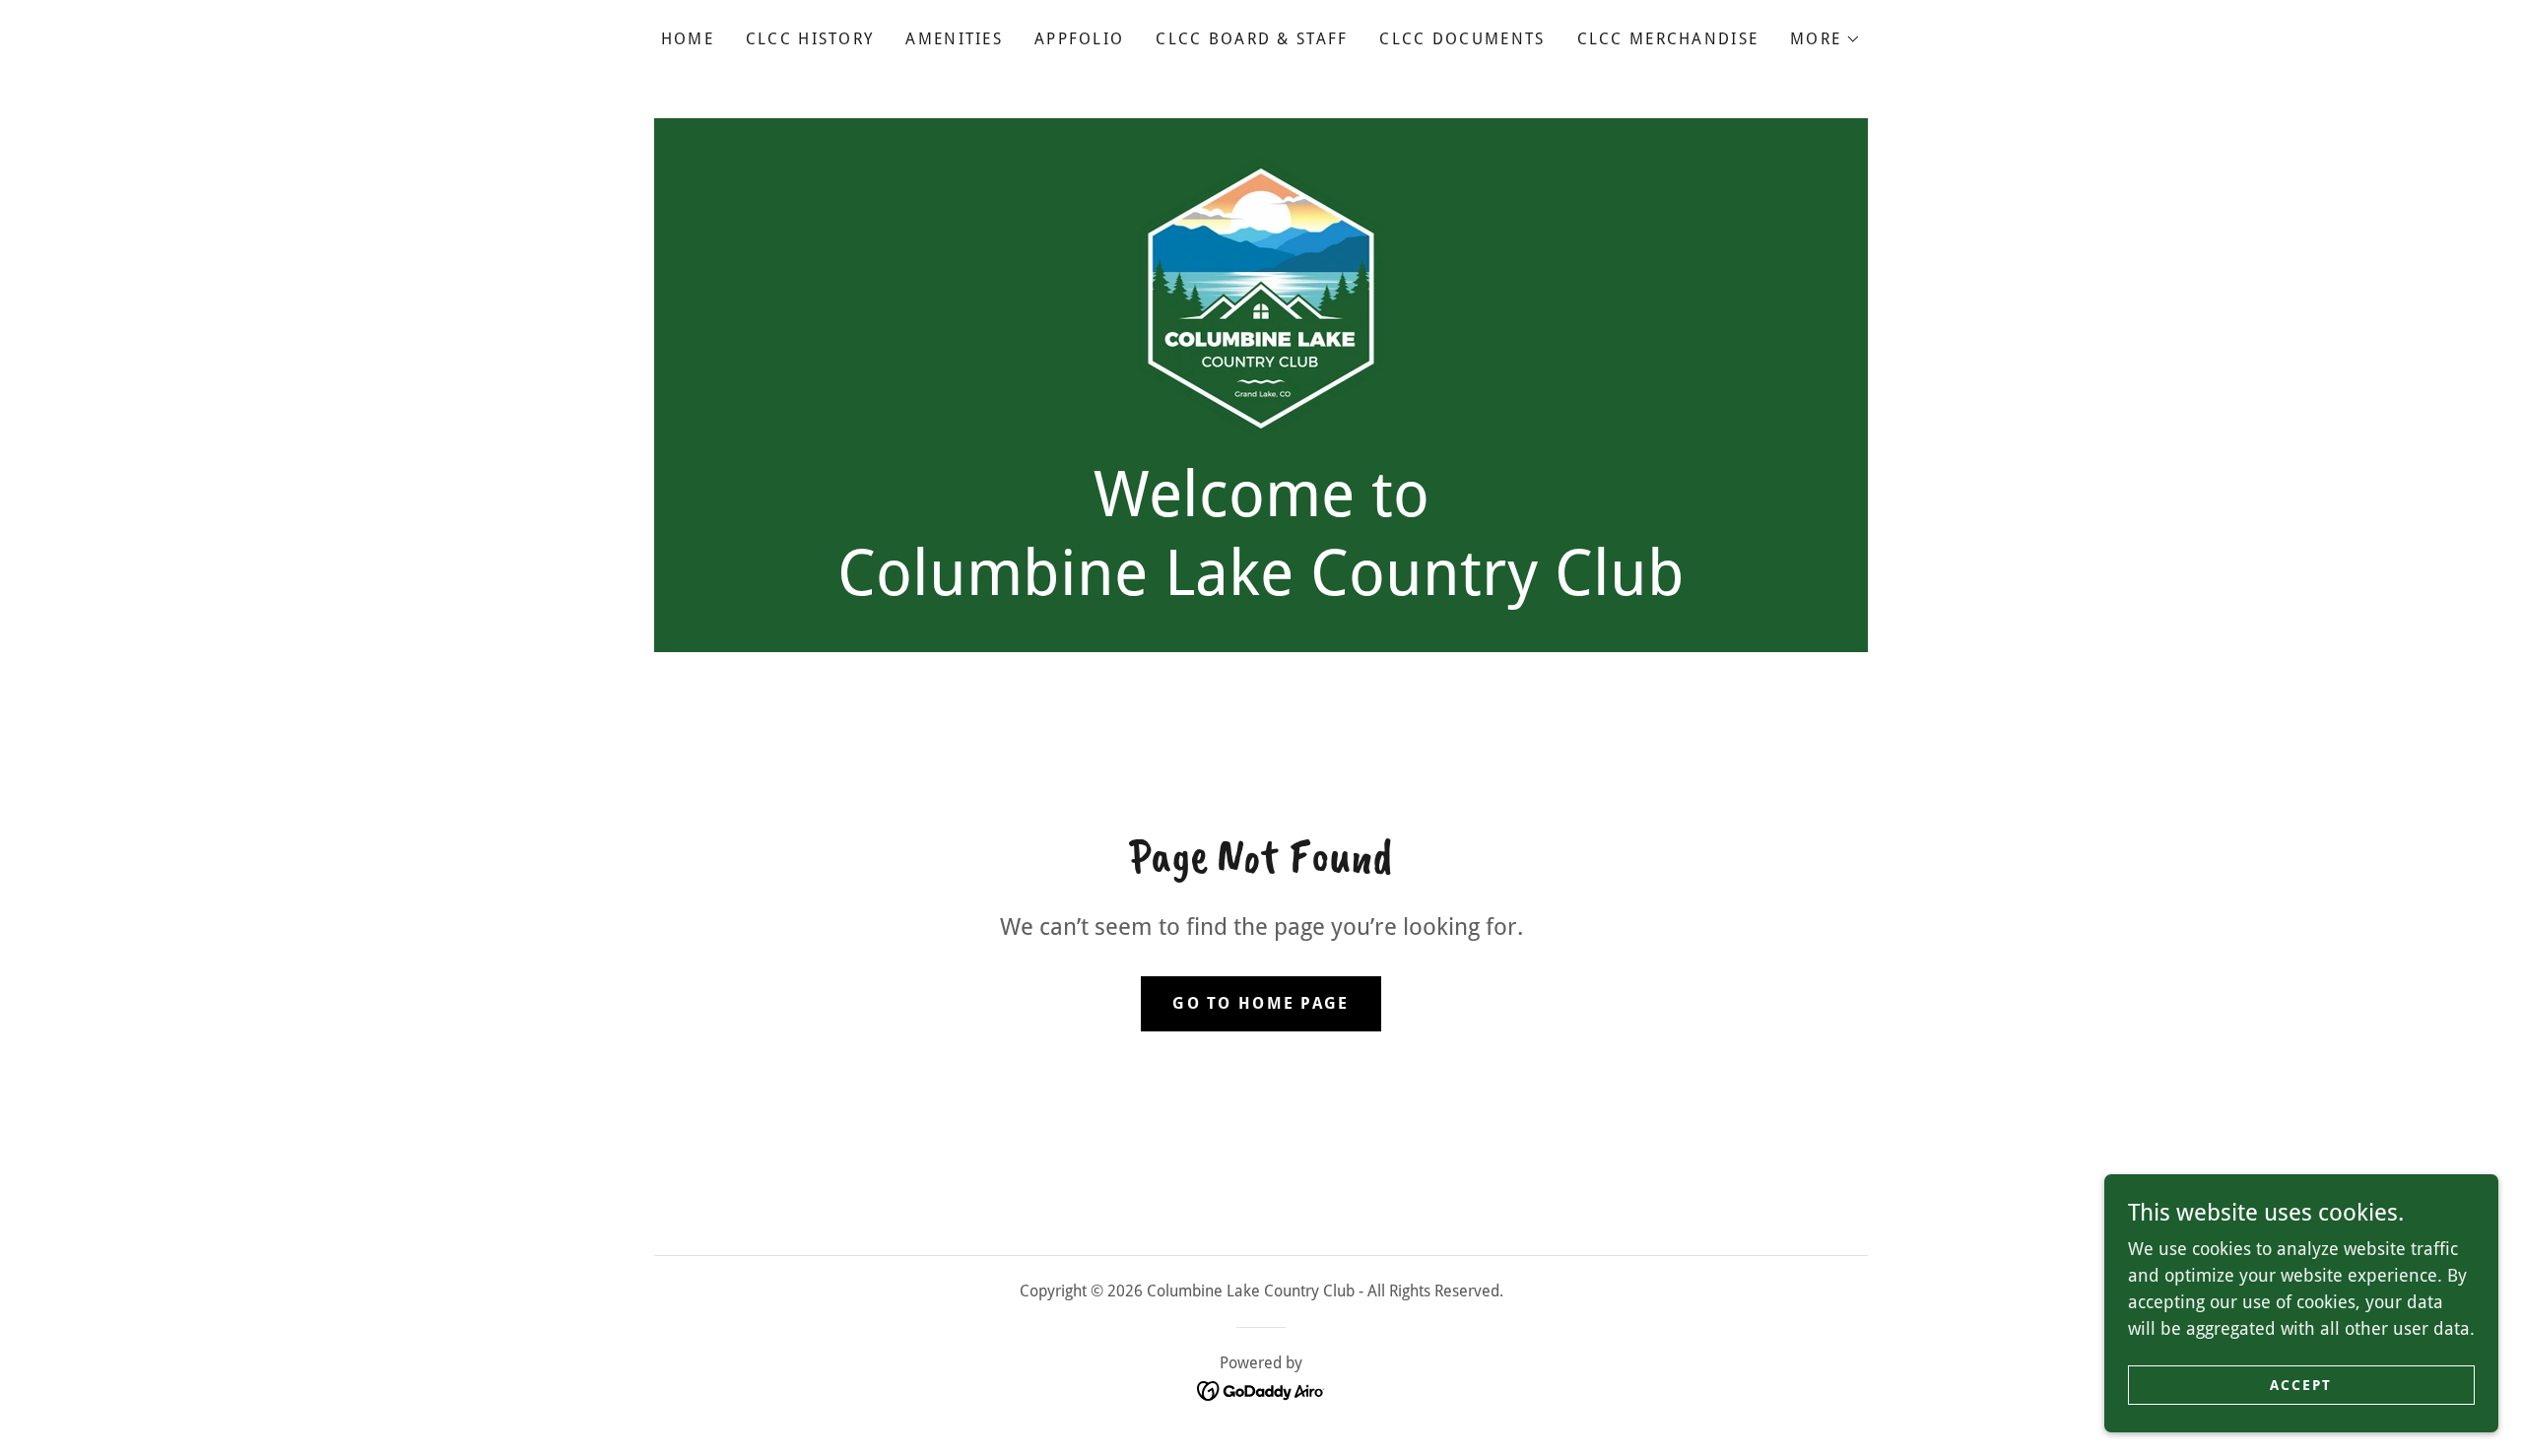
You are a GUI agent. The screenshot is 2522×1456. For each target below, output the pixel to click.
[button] (1825, 39)
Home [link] (688, 39)
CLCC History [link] (810, 39)
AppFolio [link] (1079, 39)
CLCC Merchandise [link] (1668, 39)
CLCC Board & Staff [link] (1252, 39)
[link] (1261, 297)
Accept (2301, 1385)
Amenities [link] (954, 39)
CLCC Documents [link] (1462, 39)
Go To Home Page (1261, 1003)
